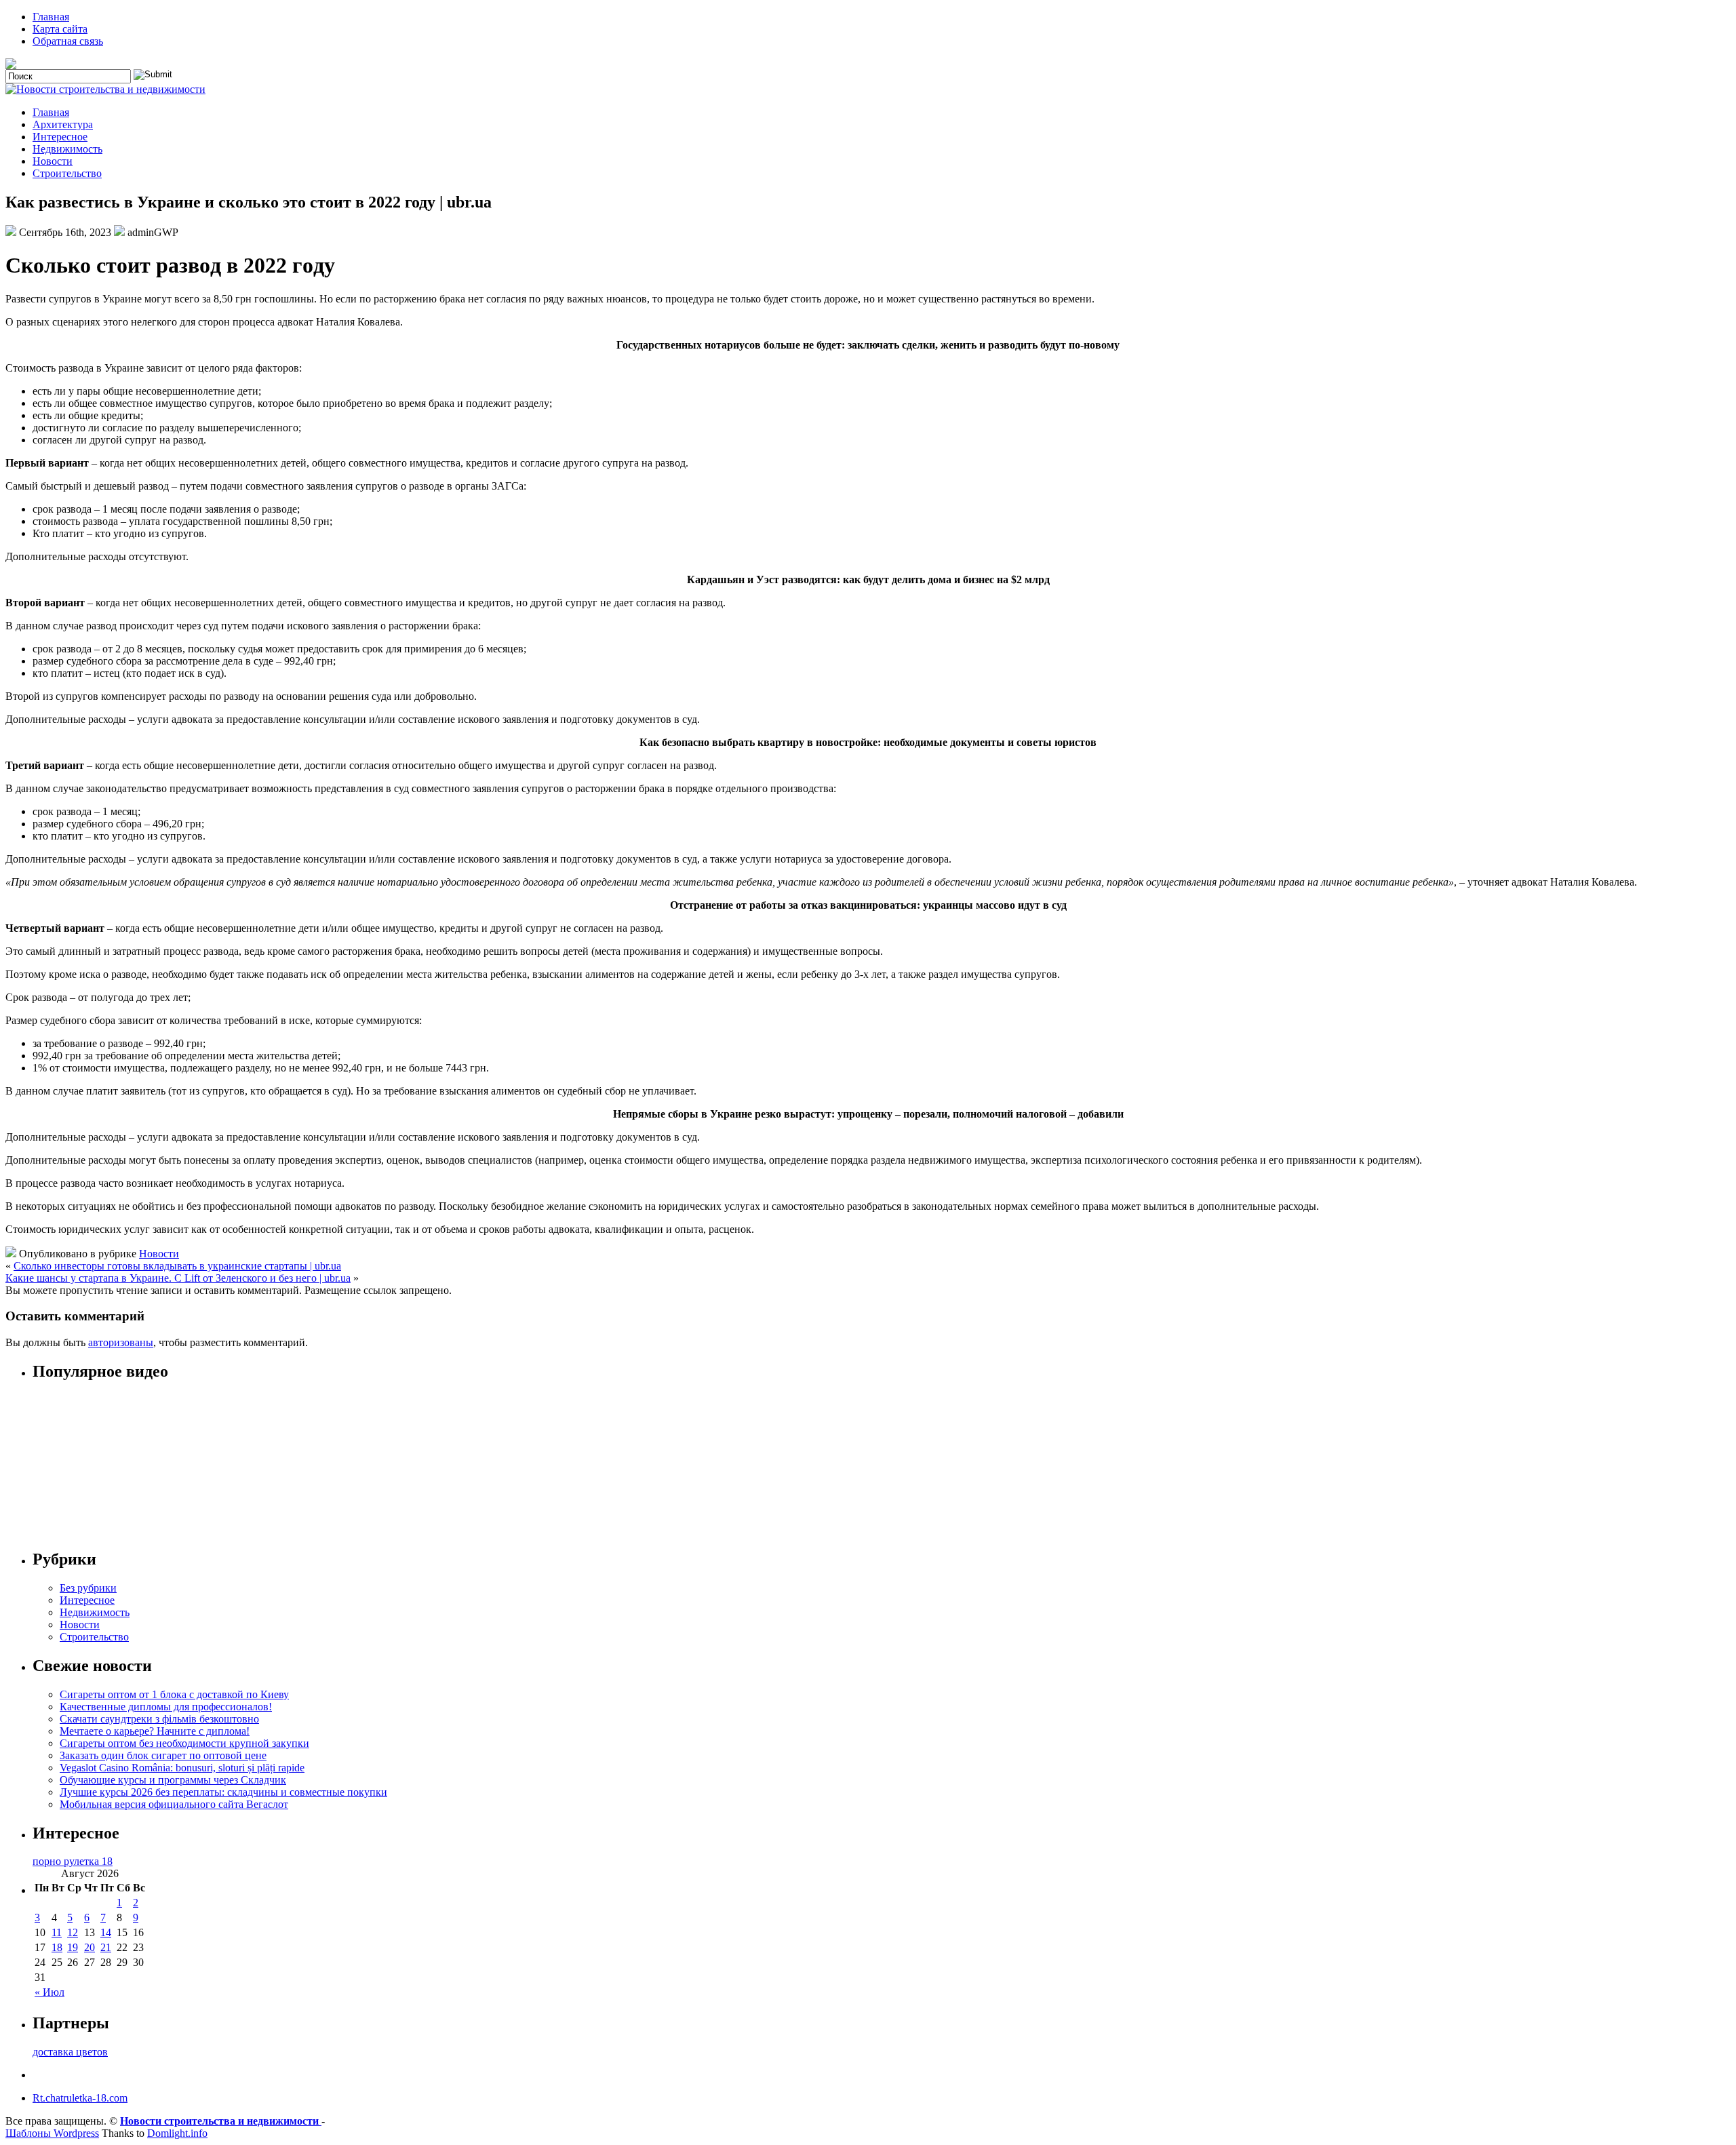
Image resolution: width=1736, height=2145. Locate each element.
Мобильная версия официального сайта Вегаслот (174, 1804)
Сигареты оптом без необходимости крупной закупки (184, 1743)
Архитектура (63, 124)
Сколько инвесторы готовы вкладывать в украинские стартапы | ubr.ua (177, 1266)
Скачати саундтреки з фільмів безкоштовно (159, 1719)
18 (57, 1947)
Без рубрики (88, 1588)
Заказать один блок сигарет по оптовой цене (163, 1755)
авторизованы (121, 1342)
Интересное (60, 137)
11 (57, 1932)
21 (106, 1947)
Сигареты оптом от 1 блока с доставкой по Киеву (174, 1694)
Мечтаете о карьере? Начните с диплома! (155, 1731)
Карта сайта (60, 29)
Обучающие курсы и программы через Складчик (173, 1780)
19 (73, 1947)
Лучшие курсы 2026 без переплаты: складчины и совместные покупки (223, 1792)
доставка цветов (70, 2052)
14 (106, 1932)
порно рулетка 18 (73, 1861)
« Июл (50, 1992)
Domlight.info (177, 2133)
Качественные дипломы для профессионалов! (166, 1707)
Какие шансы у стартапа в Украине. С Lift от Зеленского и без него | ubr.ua (178, 1278)
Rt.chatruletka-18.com (80, 2098)
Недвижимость (67, 149)
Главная (51, 17)
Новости (53, 161)
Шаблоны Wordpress (52, 2133)
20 (90, 1947)
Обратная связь (68, 41)
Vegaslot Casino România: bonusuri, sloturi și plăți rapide (182, 1768)
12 (73, 1932)
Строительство (67, 173)
